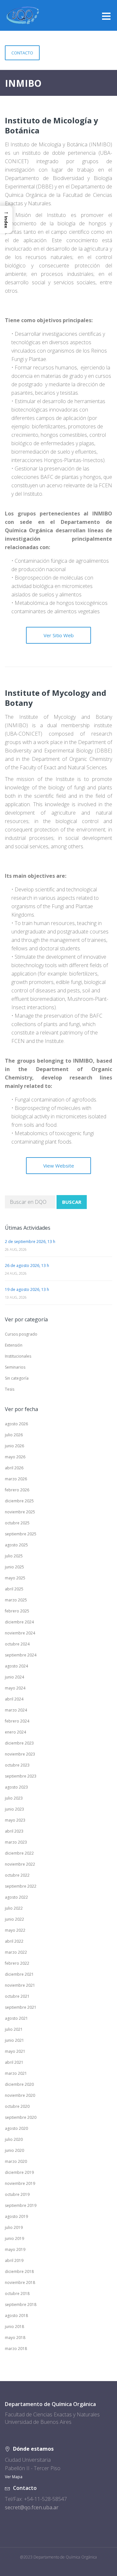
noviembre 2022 (20, 1864)
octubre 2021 (17, 1996)
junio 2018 (14, 2327)
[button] (6, 219)
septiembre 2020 (21, 2117)
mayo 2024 (15, 1688)
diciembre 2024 (19, 1622)
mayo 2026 (15, 1457)
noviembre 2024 (20, 1633)
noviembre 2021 (20, 1985)
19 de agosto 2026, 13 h (27, 1289)
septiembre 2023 (21, 1776)
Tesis (10, 1389)
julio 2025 (14, 1556)
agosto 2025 (16, 1545)
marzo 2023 (16, 1842)
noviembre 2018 (20, 2282)
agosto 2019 (16, 2216)
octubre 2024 (17, 1644)
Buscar (72, 1202)
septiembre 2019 (21, 2205)
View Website (59, 1166)
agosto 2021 (16, 2018)
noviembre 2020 (20, 2095)
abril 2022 (14, 1941)
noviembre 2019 (20, 2183)
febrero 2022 (17, 1963)
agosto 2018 (16, 2316)
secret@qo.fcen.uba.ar (32, 2507)
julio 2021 (14, 2029)
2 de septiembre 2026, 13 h (30, 1242)
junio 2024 (14, 1677)
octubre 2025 (17, 1523)
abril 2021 (14, 2062)
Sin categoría (17, 1378)
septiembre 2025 (21, 1534)
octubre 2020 (17, 2106)
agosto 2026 (16, 1424)
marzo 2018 (16, 2349)
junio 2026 (14, 1446)
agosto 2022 (16, 1897)
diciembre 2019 (19, 2172)
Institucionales (18, 1356)
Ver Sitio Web (59, 635)
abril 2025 (14, 1589)
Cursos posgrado (21, 1334)
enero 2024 (15, 1732)
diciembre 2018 (19, 2271)
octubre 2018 (17, 2294)
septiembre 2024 (21, 1655)
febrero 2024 (17, 1721)
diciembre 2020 (19, 2084)
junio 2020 (14, 2150)
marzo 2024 (16, 1710)
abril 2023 (14, 1831)
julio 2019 (14, 2227)
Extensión (14, 1345)
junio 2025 (14, 1567)
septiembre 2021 (21, 2007)
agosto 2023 (16, 1787)
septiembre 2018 (21, 2305)
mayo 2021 (15, 2051)
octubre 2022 (17, 1875)
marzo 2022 (16, 1952)
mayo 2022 (15, 1930)
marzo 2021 (16, 2073)
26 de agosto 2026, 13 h (27, 1265)
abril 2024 (14, 1699)
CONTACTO (22, 53)
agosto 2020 (16, 2128)
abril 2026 (14, 1468)
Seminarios (15, 1367)
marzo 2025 (16, 1600)
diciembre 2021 (19, 1974)
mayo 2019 (15, 2249)
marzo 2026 (16, 1479)
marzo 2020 (16, 2161)
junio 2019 (14, 2238)
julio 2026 (14, 1435)
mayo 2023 (15, 1820)
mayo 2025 (15, 1578)
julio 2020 (14, 2139)
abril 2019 (14, 2260)
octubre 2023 (17, 1765)
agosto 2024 (16, 1666)
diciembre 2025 (19, 1501)
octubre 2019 (17, 2194)
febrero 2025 (17, 1611)
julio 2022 (14, 1908)
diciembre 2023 (19, 1743)
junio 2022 (14, 1919)
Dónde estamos (33, 2449)
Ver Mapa (14, 2477)
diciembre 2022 (19, 1853)
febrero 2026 (17, 1490)
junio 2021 (14, 2040)
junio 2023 (14, 1809)
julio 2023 (14, 1798)
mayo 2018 (15, 2338)
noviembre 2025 (20, 1512)
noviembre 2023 (20, 1754)
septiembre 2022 (21, 1886)
